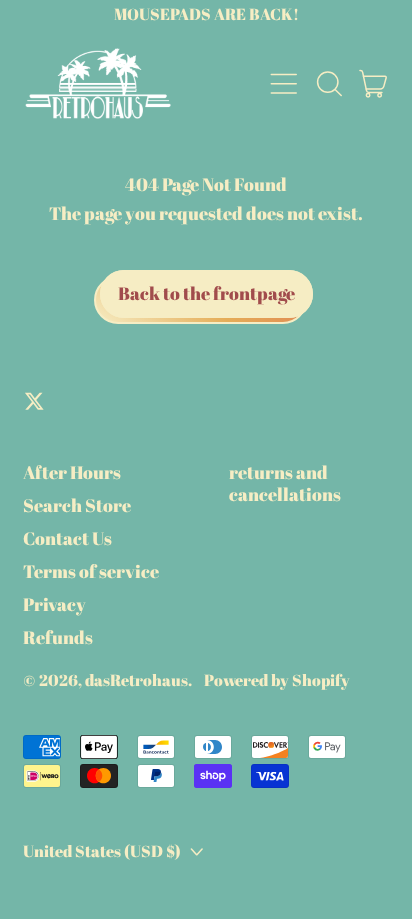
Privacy (54, 604)
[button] (329, 84)
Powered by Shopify (277, 680)
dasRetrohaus (136, 680)
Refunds (58, 637)
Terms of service (91, 571)
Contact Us (67, 538)
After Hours (72, 472)
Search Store (77, 505)
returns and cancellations (285, 483)
